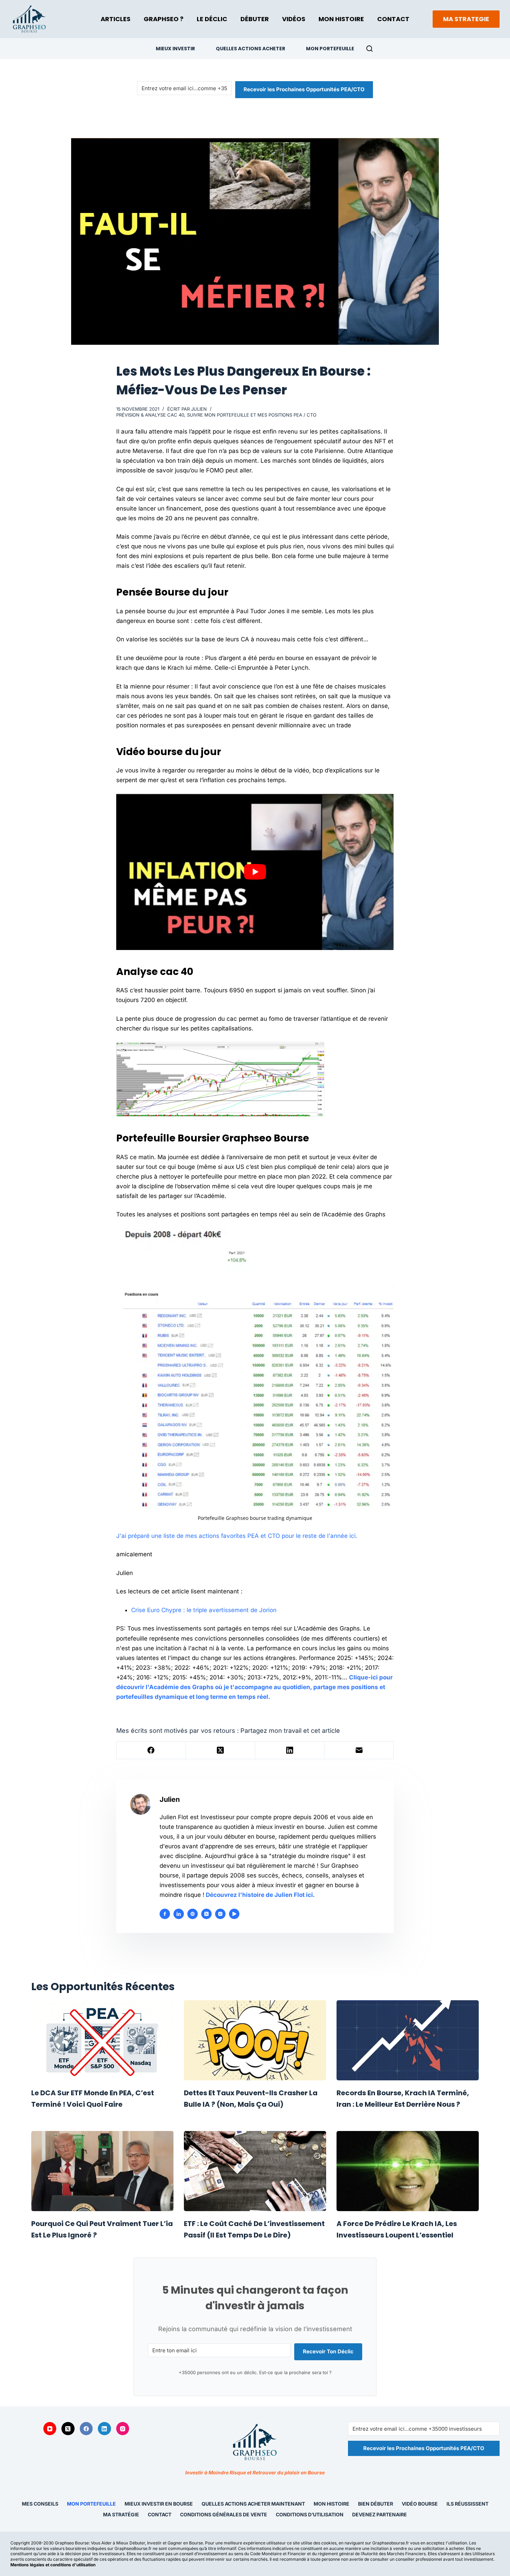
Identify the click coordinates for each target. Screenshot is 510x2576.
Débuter (255, 19)
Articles (116, 19)
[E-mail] (359, 1750)
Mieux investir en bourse (159, 2504)
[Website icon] (193, 1914)
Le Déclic (212, 19)
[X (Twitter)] (221, 1750)
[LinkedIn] (290, 1750)
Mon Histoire (341, 19)
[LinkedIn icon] (179, 1914)
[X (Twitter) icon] (206, 1914)
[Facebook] (151, 1750)
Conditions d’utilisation (310, 2514)
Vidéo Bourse (420, 2504)
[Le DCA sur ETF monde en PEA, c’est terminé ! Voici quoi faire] (102, 2040)
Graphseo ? (164, 19)
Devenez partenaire (380, 2514)
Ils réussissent (467, 2504)
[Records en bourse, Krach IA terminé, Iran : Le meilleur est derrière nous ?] (408, 2040)
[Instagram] (123, 2429)
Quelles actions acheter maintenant (253, 2504)
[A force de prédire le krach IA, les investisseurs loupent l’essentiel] (408, 2171)
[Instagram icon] (220, 1914)
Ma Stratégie (121, 2514)
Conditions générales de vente (224, 2514)
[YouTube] (50, 2429)
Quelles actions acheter (250, 49)
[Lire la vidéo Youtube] (255, 872)
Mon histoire (331, 2504)
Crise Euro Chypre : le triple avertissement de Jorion (204, 1610)
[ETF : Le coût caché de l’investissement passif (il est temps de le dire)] (255, 2171)
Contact (393, 19)
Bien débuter (376, 2504)
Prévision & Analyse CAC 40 (150, 415)
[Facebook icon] (165, 1914)
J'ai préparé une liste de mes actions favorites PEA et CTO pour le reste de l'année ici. (237, 1536)
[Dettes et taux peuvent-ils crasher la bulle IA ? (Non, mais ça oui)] (255, 2040)
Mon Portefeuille (330, 49)
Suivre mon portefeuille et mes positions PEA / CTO (252, 415)
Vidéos (294, 19)
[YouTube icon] (234, 1914)
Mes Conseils (40, 2504)
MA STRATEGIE (466, 19)
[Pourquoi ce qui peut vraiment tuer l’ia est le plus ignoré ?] (102, 2171)
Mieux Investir (175, 49)
